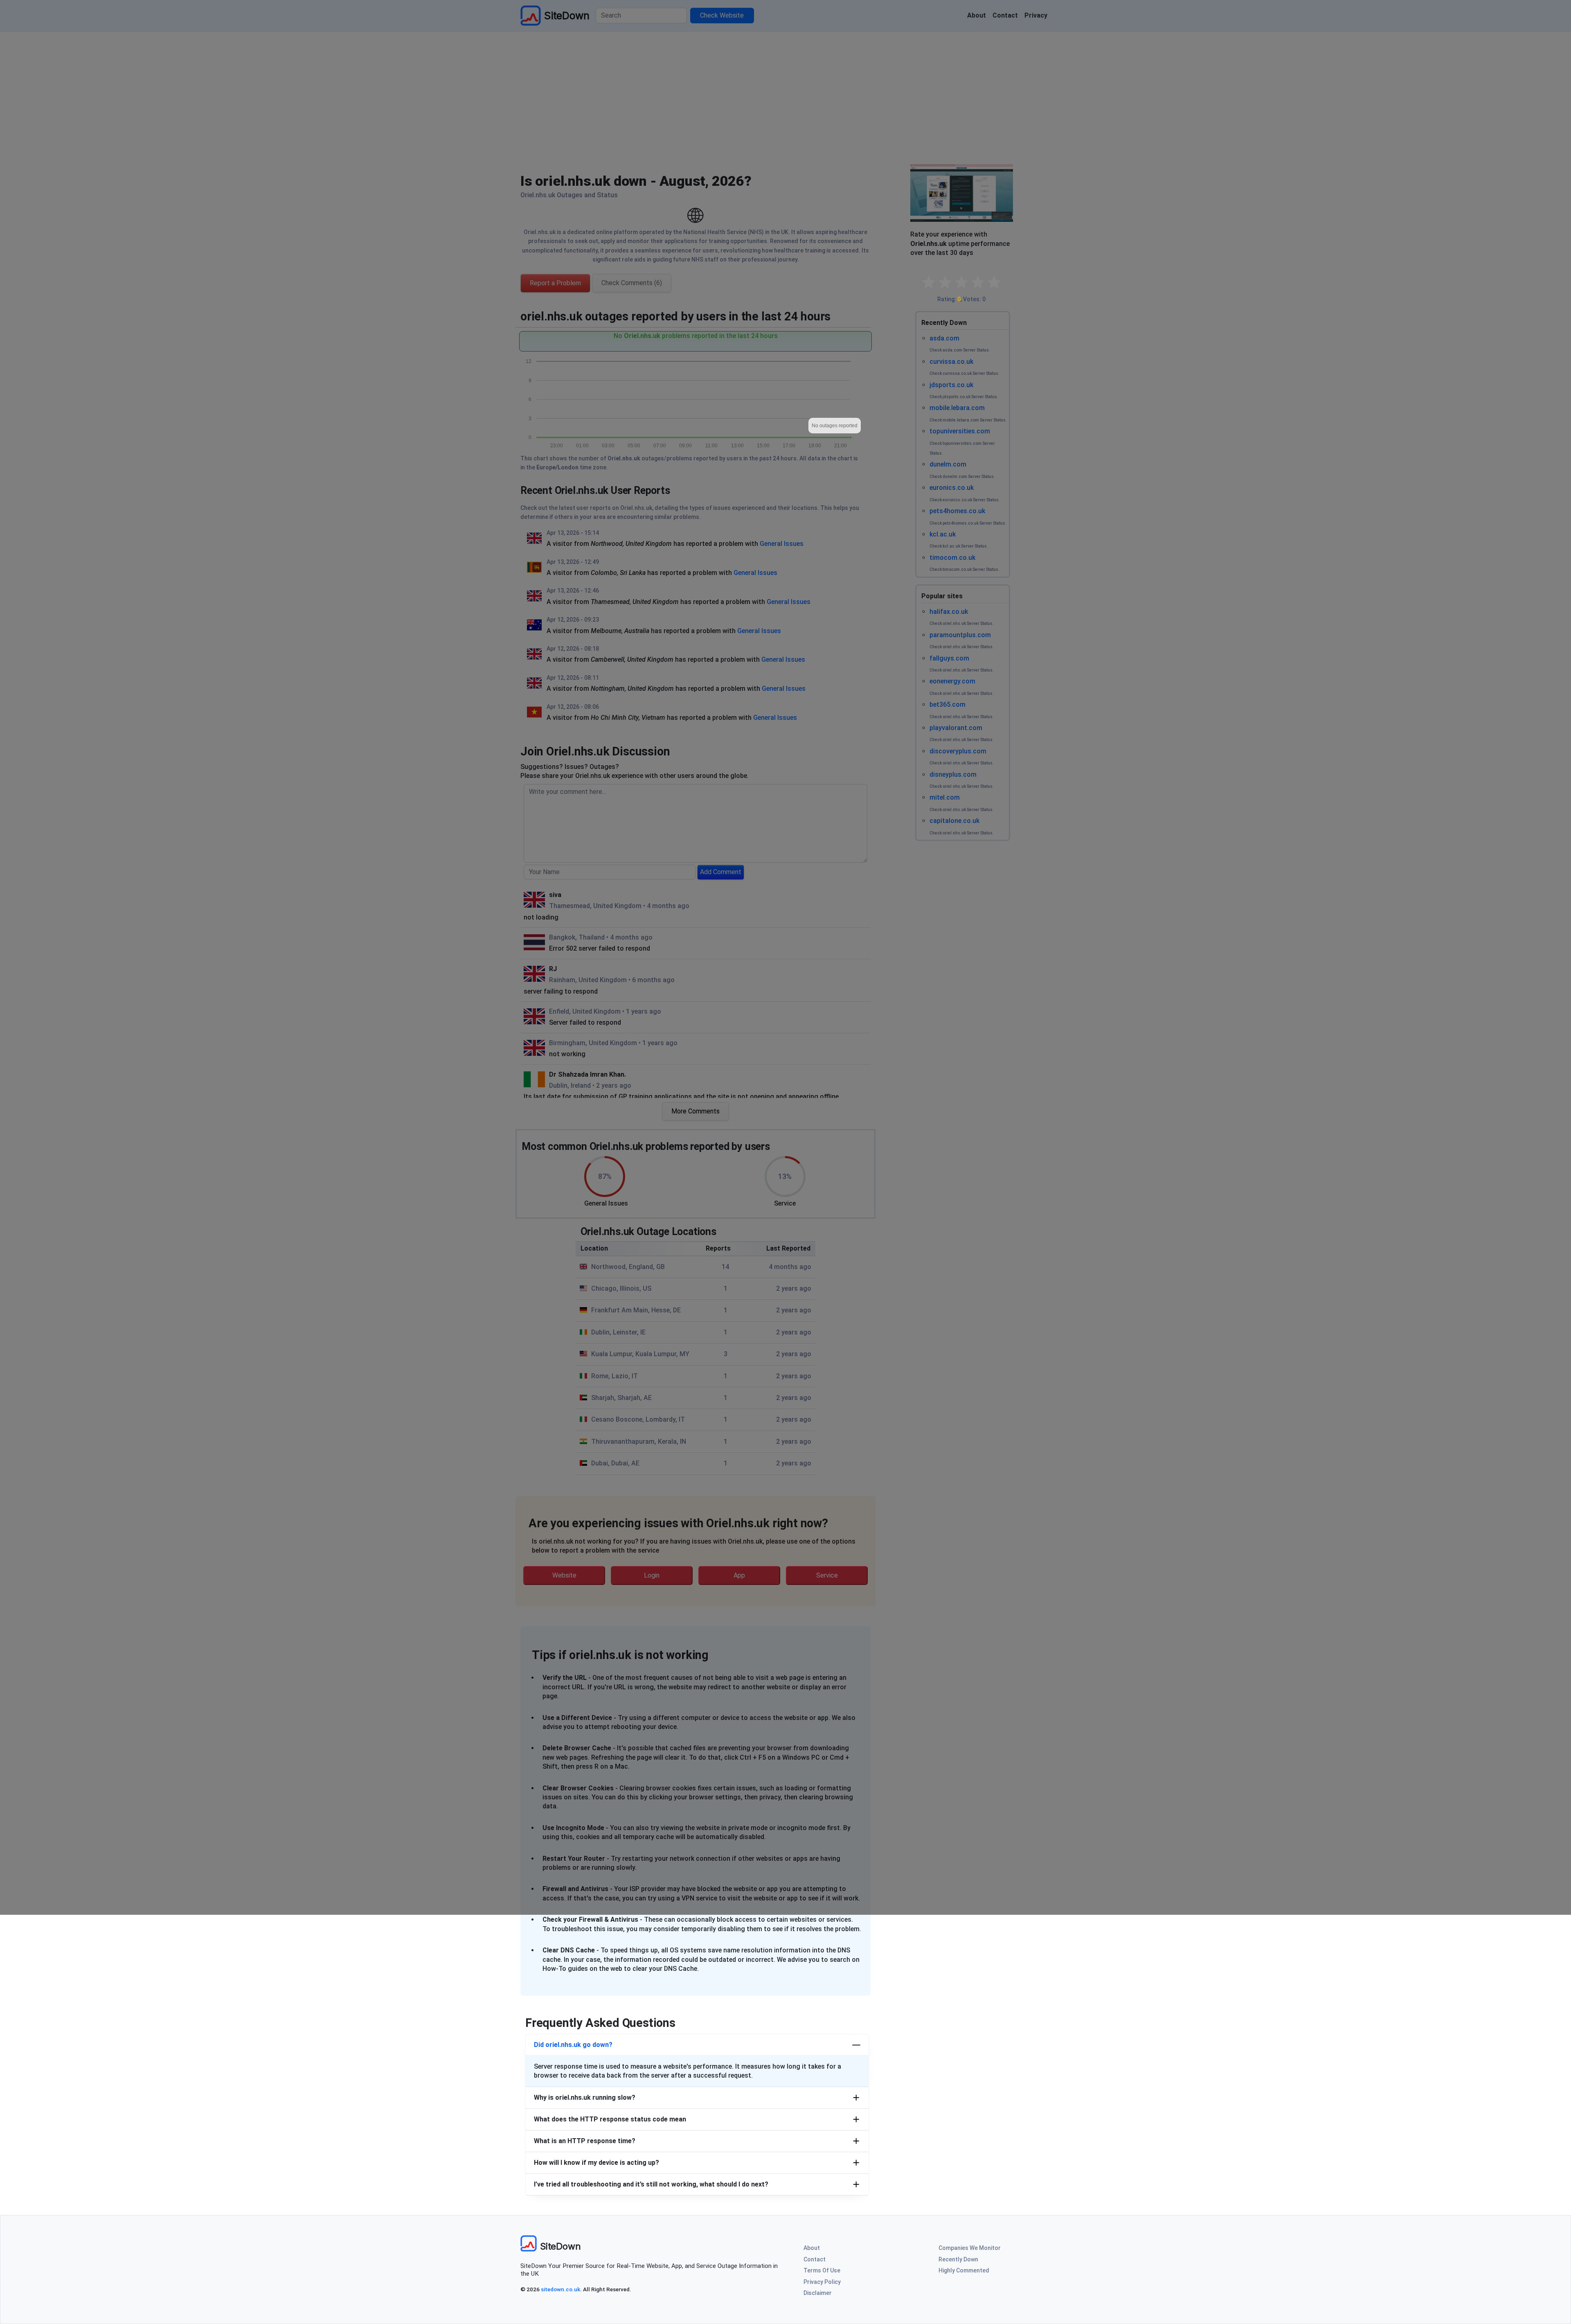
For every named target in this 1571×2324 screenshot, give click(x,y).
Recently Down (958, 2259)
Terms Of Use (822, 2270)
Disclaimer (818, 2293)
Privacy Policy (822, 2282)
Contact (815, 2259)
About (812, 2248)
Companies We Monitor (970, 2248)
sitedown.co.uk (560, 2289)
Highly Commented (964, 2270)
